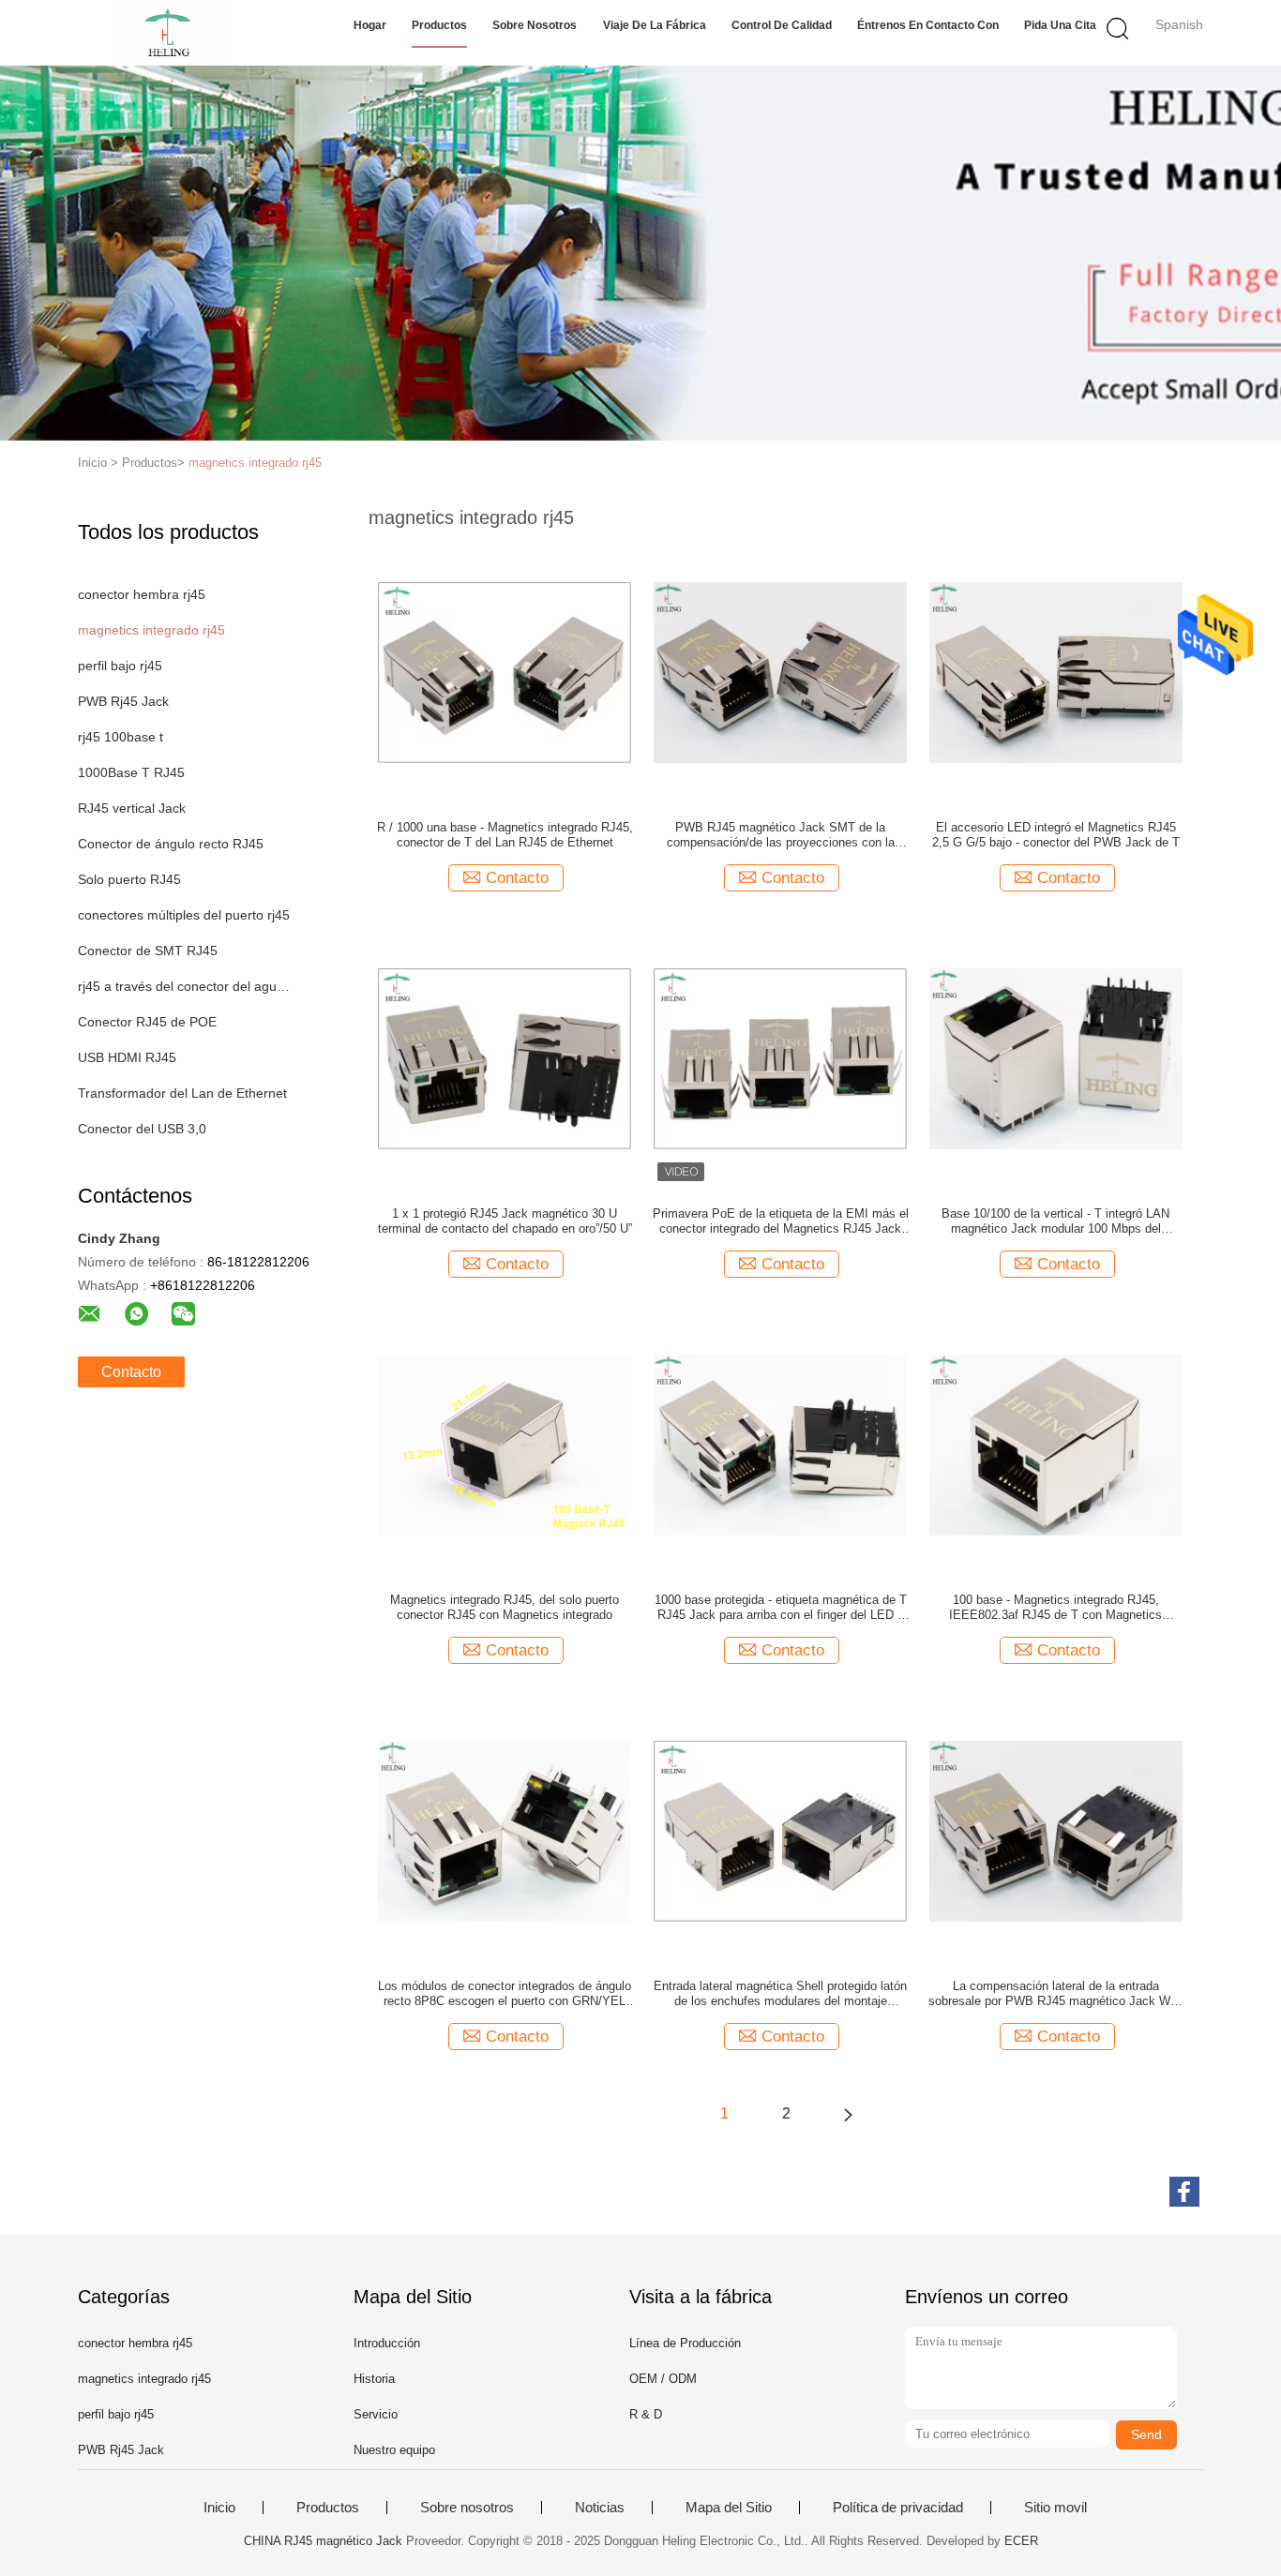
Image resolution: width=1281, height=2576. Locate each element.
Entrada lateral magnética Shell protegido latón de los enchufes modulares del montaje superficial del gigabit (780, 1994)
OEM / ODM (663, 2379)
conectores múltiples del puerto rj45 (184, 915)
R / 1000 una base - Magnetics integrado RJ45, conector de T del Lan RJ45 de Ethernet (505, 835)
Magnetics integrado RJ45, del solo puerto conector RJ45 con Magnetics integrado (505, 1607)
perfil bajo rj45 (120, 666)
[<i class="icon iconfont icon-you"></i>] (848, 2114)
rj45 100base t (121, 737)
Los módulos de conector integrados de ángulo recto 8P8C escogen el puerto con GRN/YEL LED (505, 1994)
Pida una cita (1060, 25)
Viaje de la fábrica (655, 25)
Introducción (387, 2343)
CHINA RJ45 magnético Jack (323, 2541)
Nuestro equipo (394, 2450)
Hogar (370, 25)
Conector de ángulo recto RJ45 (171, 844)
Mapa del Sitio (729, 2508)
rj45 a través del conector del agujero (184, 986)
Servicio (376, 2414)
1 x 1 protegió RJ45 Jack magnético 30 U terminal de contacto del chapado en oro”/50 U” (505, 1221)
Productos (439, 25)
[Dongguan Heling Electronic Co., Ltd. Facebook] (1184, 2192)
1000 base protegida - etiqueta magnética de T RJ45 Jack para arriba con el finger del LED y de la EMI (781, 1608)
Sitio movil (1055, 2508)
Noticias (600, 2508)
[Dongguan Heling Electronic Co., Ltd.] (169, 33)
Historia (374, 2379)
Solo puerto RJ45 (129, 879)
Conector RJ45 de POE (147, 1022)
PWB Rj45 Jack (123, 701)
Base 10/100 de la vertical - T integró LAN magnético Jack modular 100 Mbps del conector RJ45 (1055, 1221)
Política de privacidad (898, 2508)
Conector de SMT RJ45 (148, 951)
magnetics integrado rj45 (255, 463)
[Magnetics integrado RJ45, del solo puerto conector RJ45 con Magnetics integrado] (505, 1444)
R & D (646, 2414)
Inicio (219, 2508)
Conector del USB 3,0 (142, 1129)
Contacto (131, 1372)
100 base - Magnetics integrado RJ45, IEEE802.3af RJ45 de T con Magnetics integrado (1055, 1608)
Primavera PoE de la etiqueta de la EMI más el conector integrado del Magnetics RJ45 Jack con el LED (781, 1221)
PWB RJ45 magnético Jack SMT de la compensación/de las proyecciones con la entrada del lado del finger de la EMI (781, 835)
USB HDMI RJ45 (127, 1057)
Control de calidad (782, 25)
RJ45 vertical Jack (132, 808)
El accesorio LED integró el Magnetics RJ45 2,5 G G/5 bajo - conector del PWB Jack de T (1056, 835)
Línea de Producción (685, 2343)
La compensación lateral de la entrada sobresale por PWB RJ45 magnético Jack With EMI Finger (1056, 1994)
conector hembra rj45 (142, 594)
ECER (1021, 2541)
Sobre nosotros (535, 25)
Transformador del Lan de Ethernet (182, 1093)
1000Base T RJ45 (131, 772)
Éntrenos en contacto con (928, 25)
